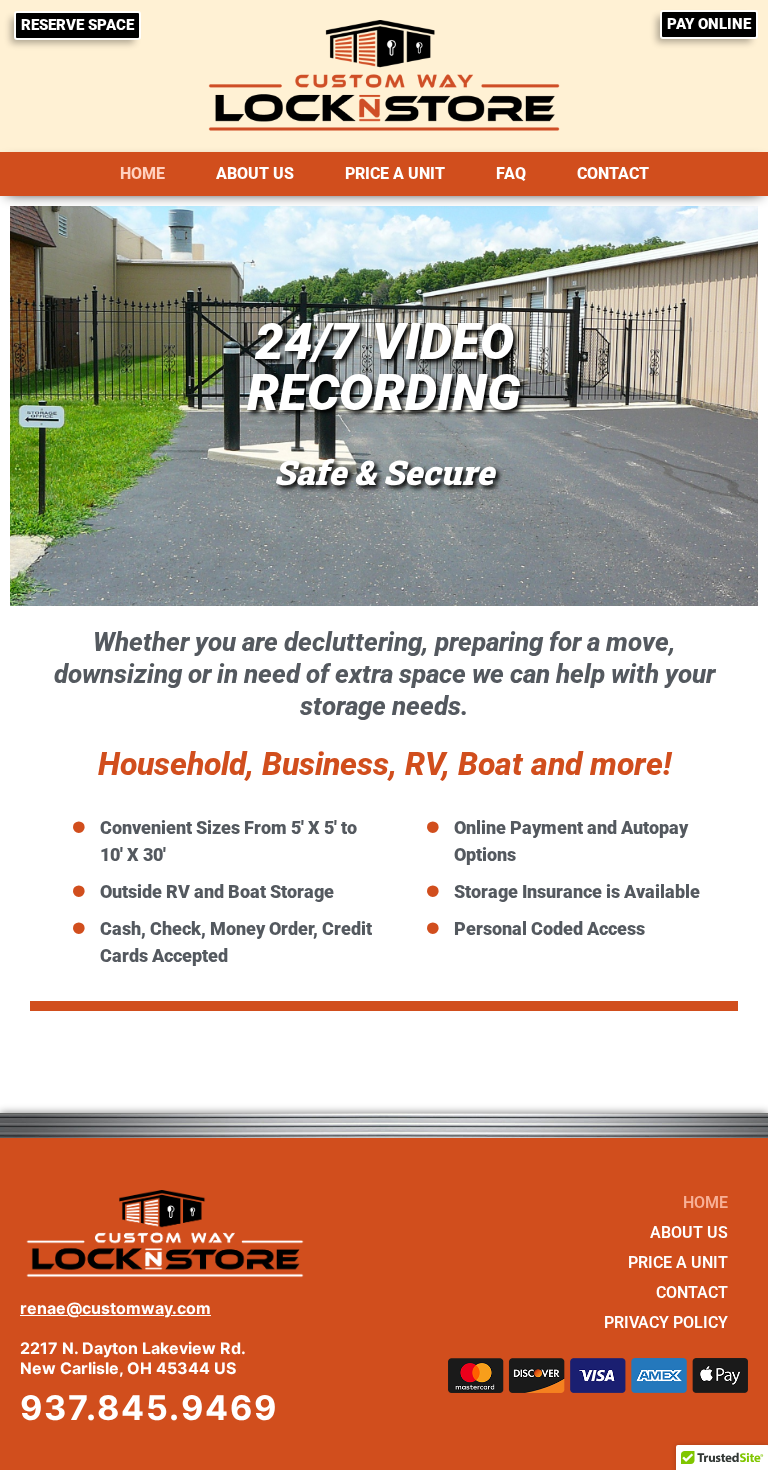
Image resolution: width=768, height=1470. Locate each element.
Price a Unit (395, 173)
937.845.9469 (149, 1407)
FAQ (511, 173)
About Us (255, 173)
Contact (613, 173)
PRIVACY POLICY (666, 1322)
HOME (142, 173)
